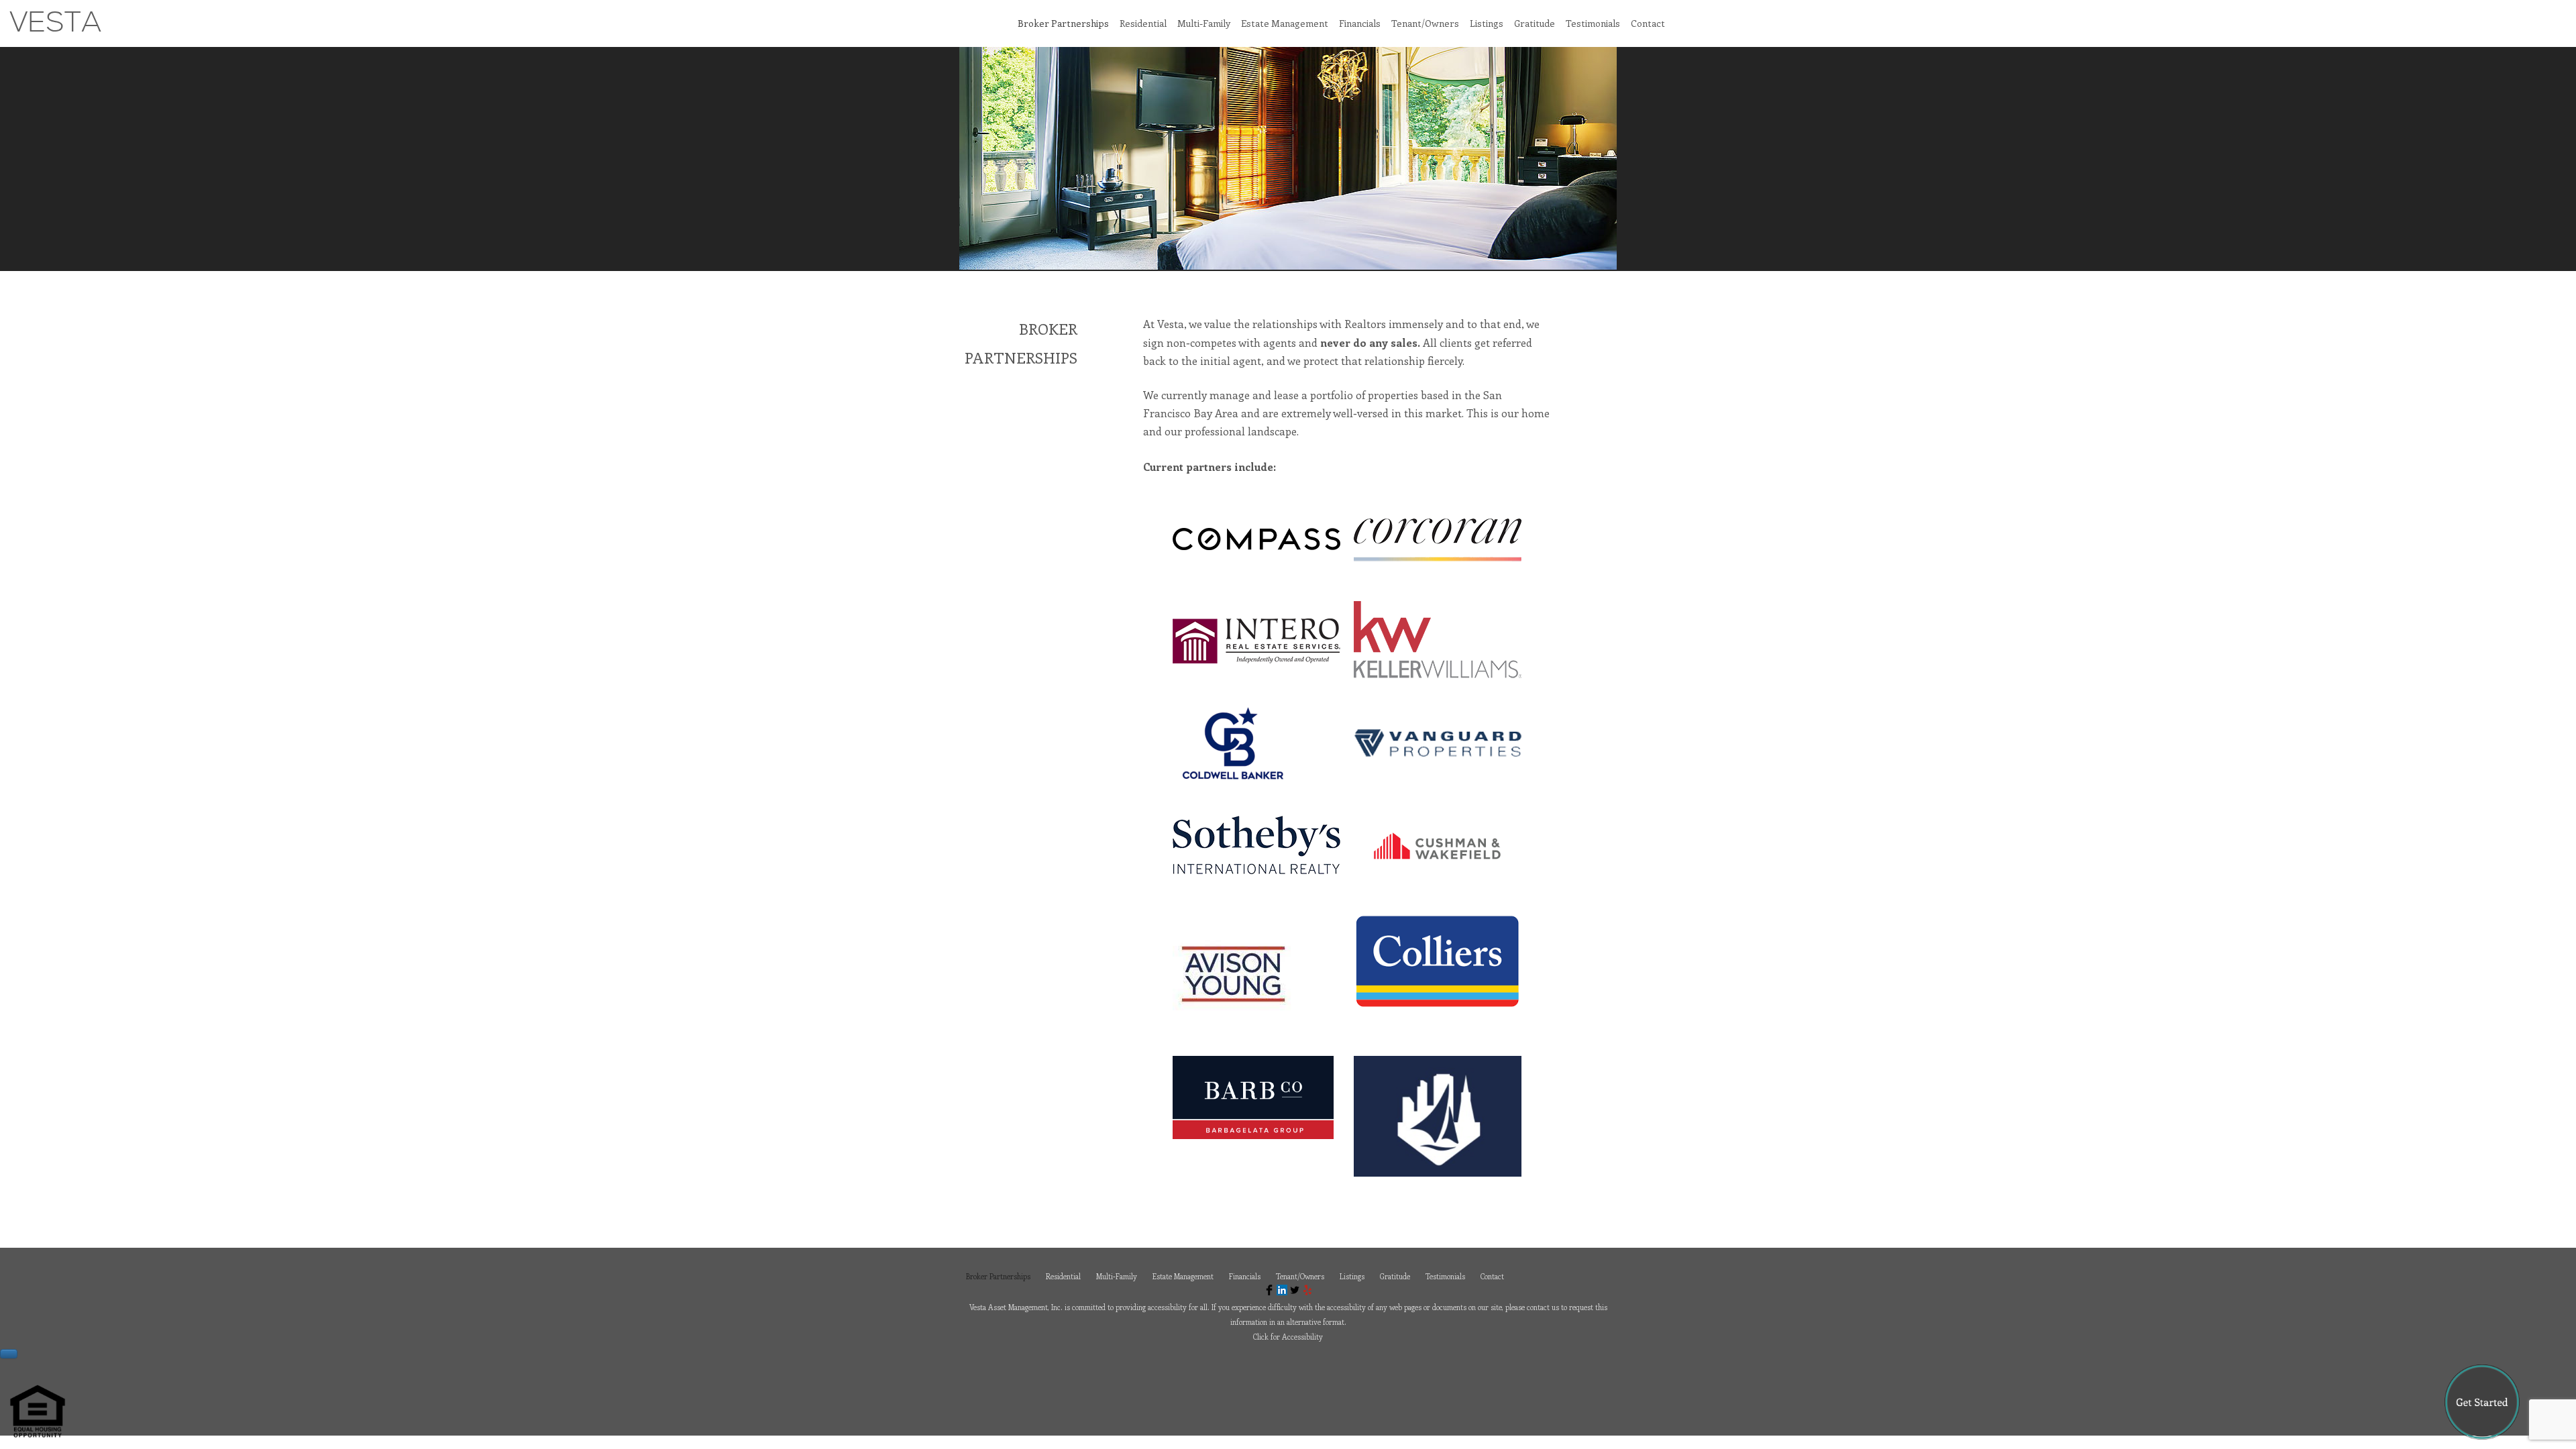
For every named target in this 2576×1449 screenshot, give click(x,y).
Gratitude (1535, 23)
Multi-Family (1204, 23)
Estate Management (1285, 23)
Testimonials (1593, 23)
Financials (1360, 23)
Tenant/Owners (1425, 23)
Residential (1143, 23)
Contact (1648, 23)
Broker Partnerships (1063, 23)
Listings (1487, 23)
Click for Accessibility (1288, 1337)
